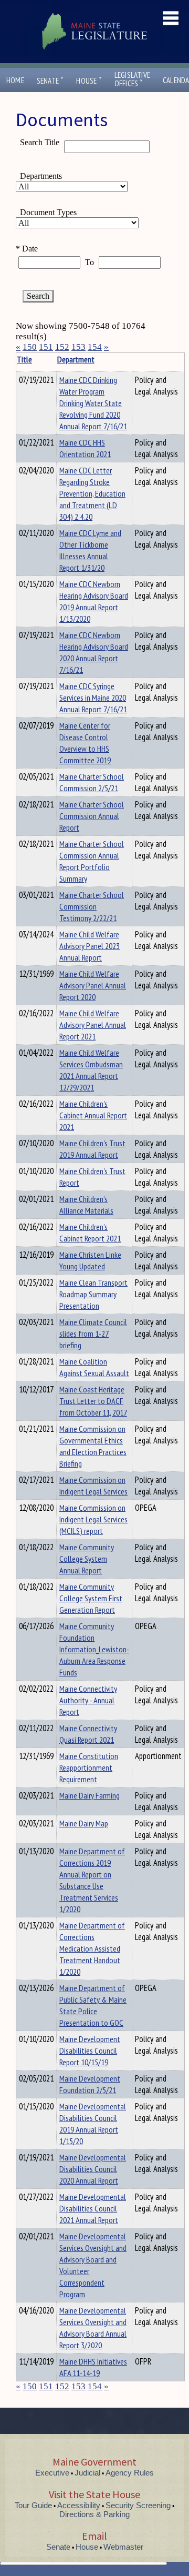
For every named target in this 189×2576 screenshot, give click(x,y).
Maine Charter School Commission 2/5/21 (92, 782)
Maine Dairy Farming (90, 1795)
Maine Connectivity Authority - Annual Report (88, 1700)
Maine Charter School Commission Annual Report (92, 816)
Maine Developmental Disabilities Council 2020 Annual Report (93, 2169)
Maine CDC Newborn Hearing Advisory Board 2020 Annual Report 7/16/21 (94, 652)
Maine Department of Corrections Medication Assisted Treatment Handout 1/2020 (92, 1948)
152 (62, 347)
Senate (50, 81)
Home (15, 80)
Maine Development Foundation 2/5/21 (90, 2084)
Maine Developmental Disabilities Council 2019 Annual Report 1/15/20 (93, 2124)
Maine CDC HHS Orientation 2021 (85, 448)
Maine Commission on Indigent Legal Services (93, 1486)
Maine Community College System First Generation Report (91, 1598)
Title (24, 359)
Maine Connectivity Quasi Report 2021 (88, 1734)
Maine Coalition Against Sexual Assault (94, 1367)
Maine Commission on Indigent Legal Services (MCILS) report (93, 1519)
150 (30, 347)
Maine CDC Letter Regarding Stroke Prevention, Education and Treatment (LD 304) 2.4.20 (92, 493)
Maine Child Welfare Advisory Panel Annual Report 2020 (93, 985)
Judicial (87, 2473)
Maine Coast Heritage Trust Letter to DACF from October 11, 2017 (93, 1401)
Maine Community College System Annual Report (87, 1559)
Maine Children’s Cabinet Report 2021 (90, 1233)
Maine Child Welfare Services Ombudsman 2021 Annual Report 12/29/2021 (91, 1070)
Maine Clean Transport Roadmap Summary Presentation (93, 1294)
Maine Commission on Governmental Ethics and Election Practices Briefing (93, 1446)
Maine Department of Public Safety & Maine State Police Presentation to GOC (93, 2005)
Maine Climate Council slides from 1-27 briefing (93, 1334)
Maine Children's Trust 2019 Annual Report (92, 1149)
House (89, 81)
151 (46, 347)
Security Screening (138, 2505)
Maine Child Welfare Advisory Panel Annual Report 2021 (93, 1025)
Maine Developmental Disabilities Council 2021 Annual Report (93, 2208)
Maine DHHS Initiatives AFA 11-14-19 (93, 2367)
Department (76, 359)
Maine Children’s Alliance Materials (86, 1205)
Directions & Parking (94, 2514)
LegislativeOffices (132, 79)
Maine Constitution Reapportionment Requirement (89, 1767)
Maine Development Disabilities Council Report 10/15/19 (90, 2050)
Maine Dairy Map (84, 1823)
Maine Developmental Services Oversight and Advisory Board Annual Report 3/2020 (93, 2328)
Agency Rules (130, 2473)
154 (95, 347)
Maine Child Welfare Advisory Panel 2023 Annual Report (90, 946)
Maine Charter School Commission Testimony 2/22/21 (92, 906)
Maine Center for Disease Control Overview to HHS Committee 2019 (85, 743)
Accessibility (79, 2505)
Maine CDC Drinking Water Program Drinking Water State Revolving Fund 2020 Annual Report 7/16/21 (93, 403)
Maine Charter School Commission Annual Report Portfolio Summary (92, 861)
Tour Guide (33, 2505)
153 (78, 347)
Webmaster (123, 2547)
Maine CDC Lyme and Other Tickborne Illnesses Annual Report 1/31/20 (90, 550)
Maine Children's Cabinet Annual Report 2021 (93, 1115)
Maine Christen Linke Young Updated (90, 1260)
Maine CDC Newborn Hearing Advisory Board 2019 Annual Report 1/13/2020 (94, 601)
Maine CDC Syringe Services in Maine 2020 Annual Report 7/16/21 (93, 698)
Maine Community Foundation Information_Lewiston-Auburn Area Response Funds (94, 1649)
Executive (52, 2473)
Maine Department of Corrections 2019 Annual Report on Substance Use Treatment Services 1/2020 (92, 1880)
